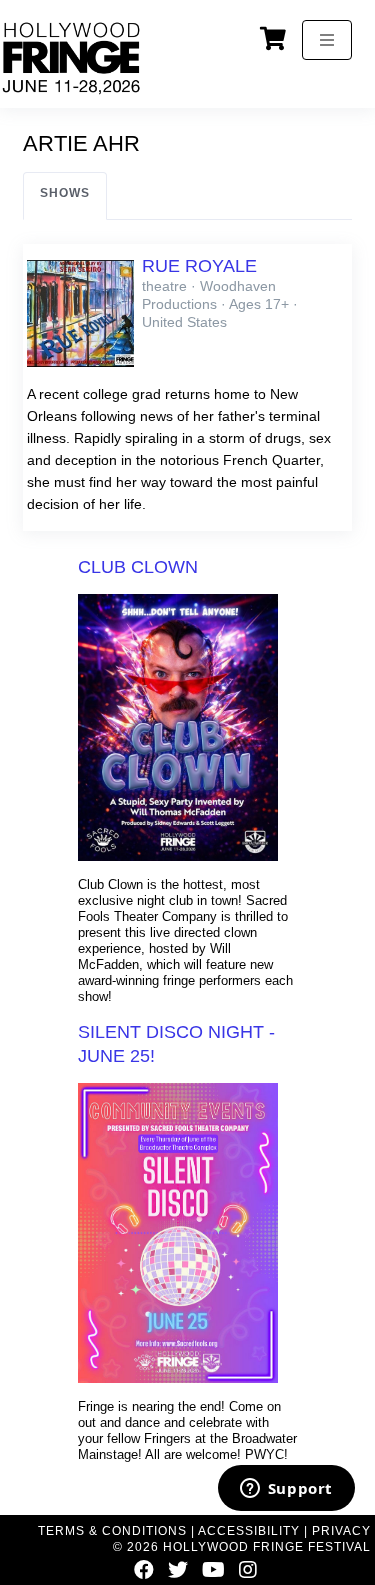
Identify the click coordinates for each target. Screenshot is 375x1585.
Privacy (341, 1531)
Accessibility (249, 1531)
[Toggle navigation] (327, 40)
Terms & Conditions (112, 1531)
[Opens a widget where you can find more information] (286, 1490)
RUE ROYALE (199, 266)
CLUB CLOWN (138, 567)
